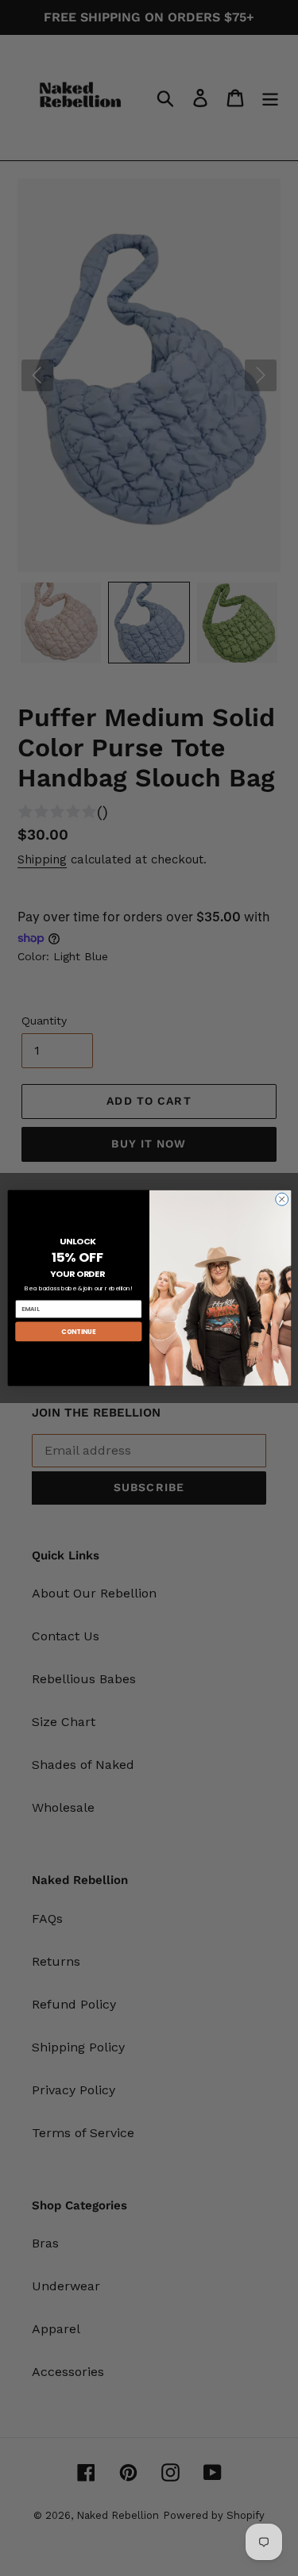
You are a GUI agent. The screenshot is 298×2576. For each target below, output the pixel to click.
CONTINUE (78, 1331)
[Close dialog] (281, 1199)
